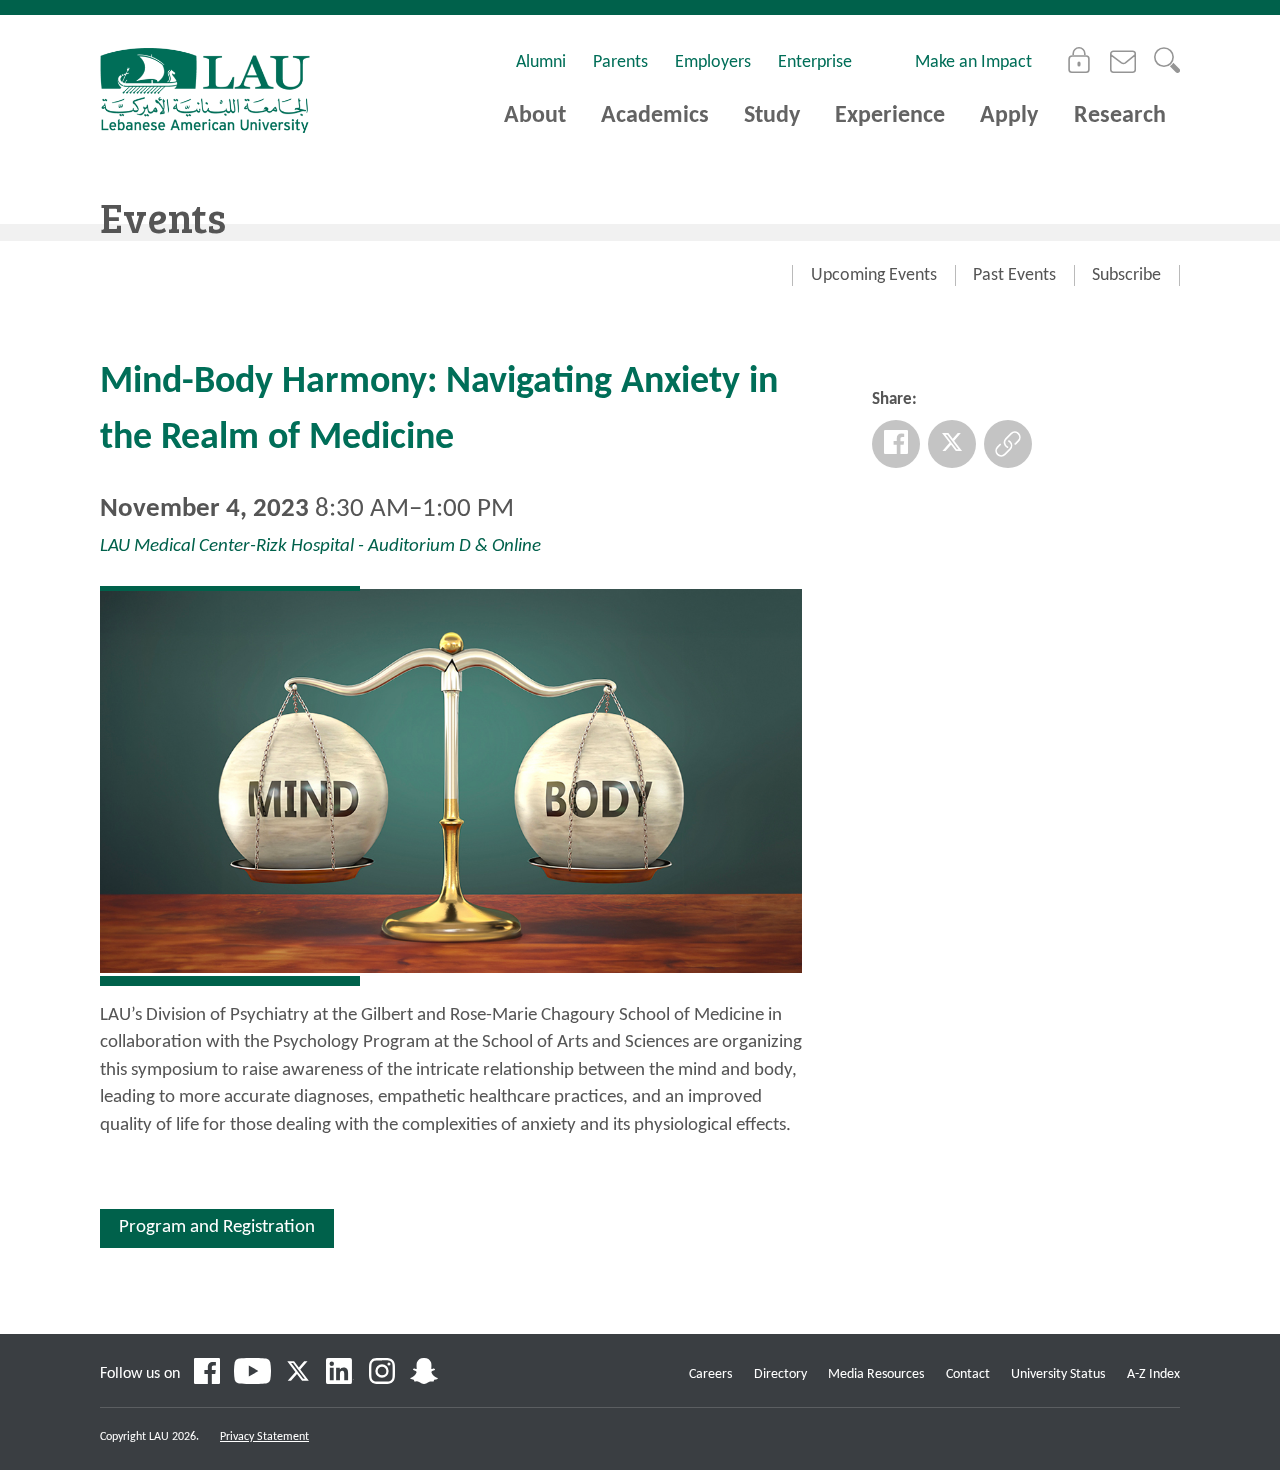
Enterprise (815, 62)
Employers (713, 62)
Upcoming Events (874, 275)
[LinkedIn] (340, 1374)
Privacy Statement (264, 1437)
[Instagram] (382, 1374)
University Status (1058, 1374)
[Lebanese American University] (205, 90)
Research (1120, 116)
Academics (655, 116)
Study (772, 116)
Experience (890, 116)
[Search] (1167, 60)
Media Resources (876, 1374)
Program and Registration (217, 1227)
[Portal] (1079, 60)
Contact (968, 1374)
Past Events (1014, 275)
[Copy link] (1008, 444)
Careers (710, 1374)
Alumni (541, 62)
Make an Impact (973, 62)
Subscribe (1126, 275)
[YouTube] (252, 1374)
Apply (1009, 116)
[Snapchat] (424, 1374)
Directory (780, 1374)
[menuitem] (873, 275)
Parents (620, 62)
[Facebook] (896, 444)
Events (163, 216)
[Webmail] (1123, 60)
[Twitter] (952, 444)
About (535, 116)
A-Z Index (1153, 1374)
